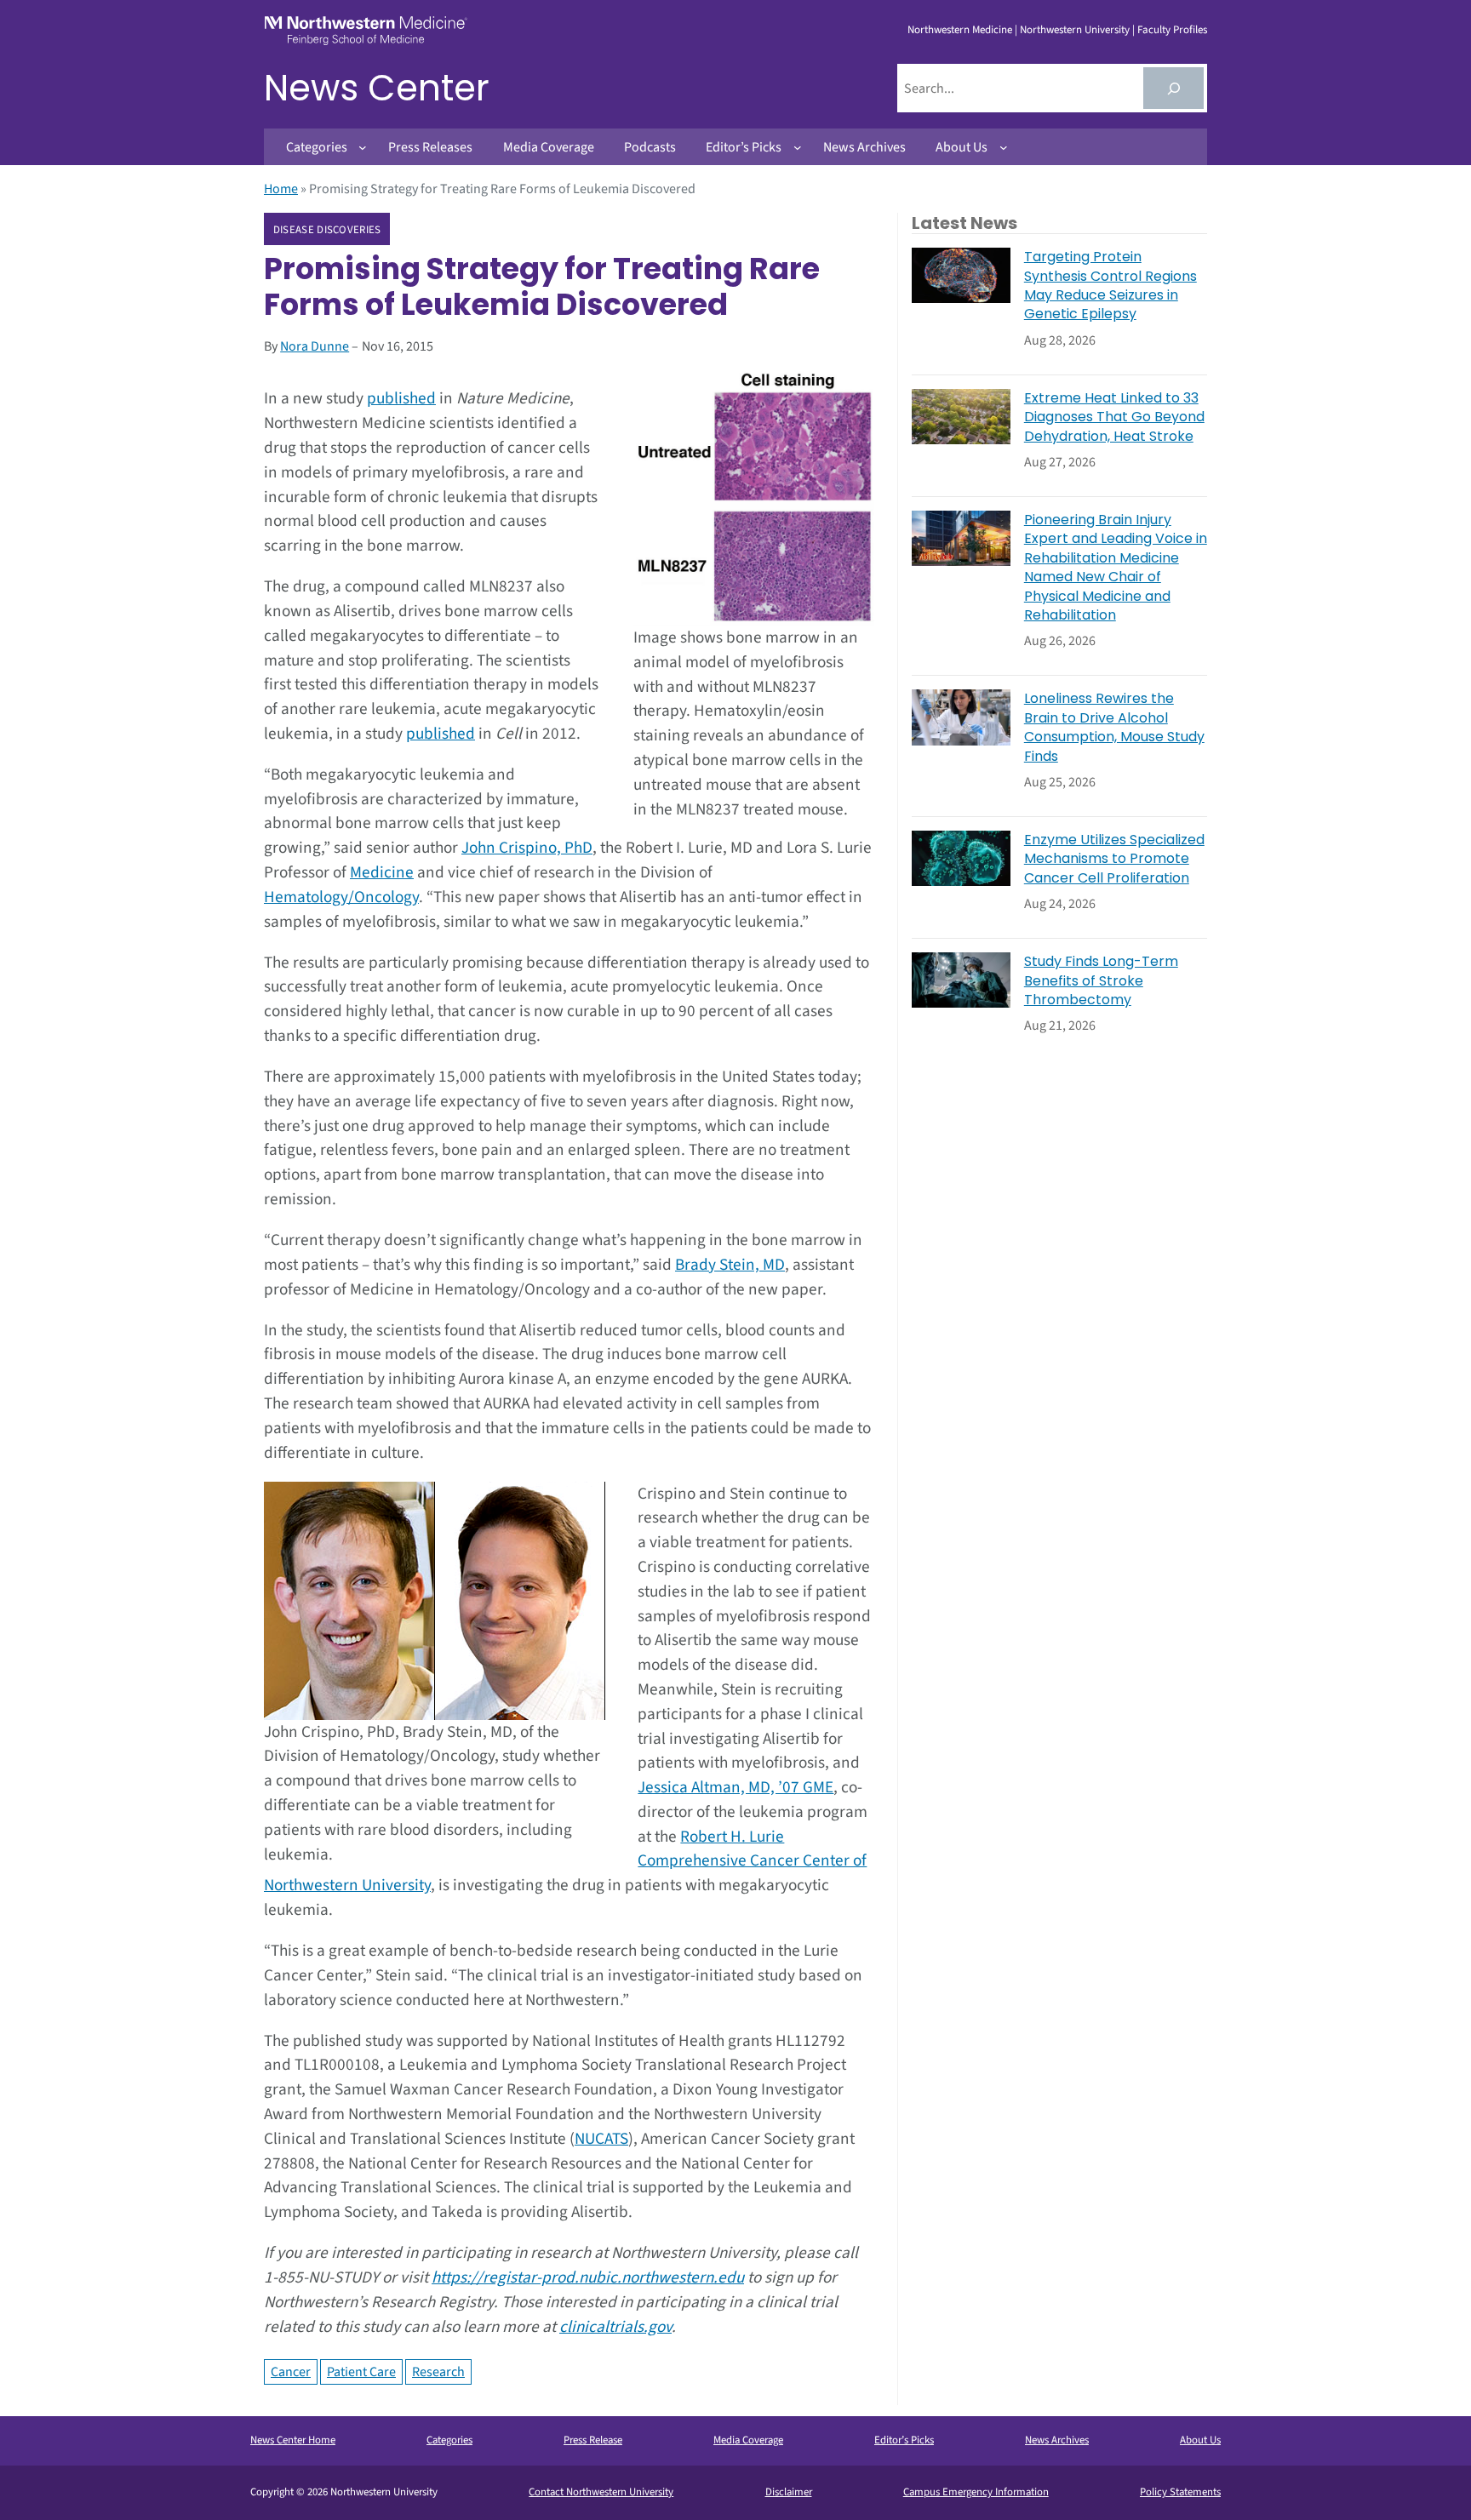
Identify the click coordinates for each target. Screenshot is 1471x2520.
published (401, 398)
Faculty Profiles (1172, 30)
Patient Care (361, 2372)
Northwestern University (1075, 30)
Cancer (291, 2372)
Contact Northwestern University (601, 2492)
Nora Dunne (315, 346)
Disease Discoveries (327, 230)
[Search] (1173, 88)
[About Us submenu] (1004, 147)
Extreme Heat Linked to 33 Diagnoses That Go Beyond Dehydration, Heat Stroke (1114, 417)
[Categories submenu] (363, 147)
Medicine (382, 872)
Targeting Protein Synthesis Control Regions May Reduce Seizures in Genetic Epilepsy (1110, 286)
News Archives (1057, 2440)
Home (281, 189)
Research (438, 2372)
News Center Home (293, 2440)
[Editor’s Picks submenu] (798, 147)
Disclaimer (789, 2492)
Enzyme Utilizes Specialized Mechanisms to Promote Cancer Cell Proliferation (1114, 859)
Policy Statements (1180, 2492)
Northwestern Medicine (960, 30)
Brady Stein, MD (730, 1265)
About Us (1200, 2440)
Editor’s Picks (904, 2440)
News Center (377, 88)
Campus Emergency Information (976, 2492)
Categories (449, 2440)
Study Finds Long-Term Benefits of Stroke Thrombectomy (1101, 981)
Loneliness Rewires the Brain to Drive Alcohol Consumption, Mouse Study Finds (1114, 727)
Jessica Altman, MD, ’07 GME (735, 1787)
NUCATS (601, 2139)
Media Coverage (748, 2440)
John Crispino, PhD (527, 848)
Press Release (593, 2440)
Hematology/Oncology (341, 897)
